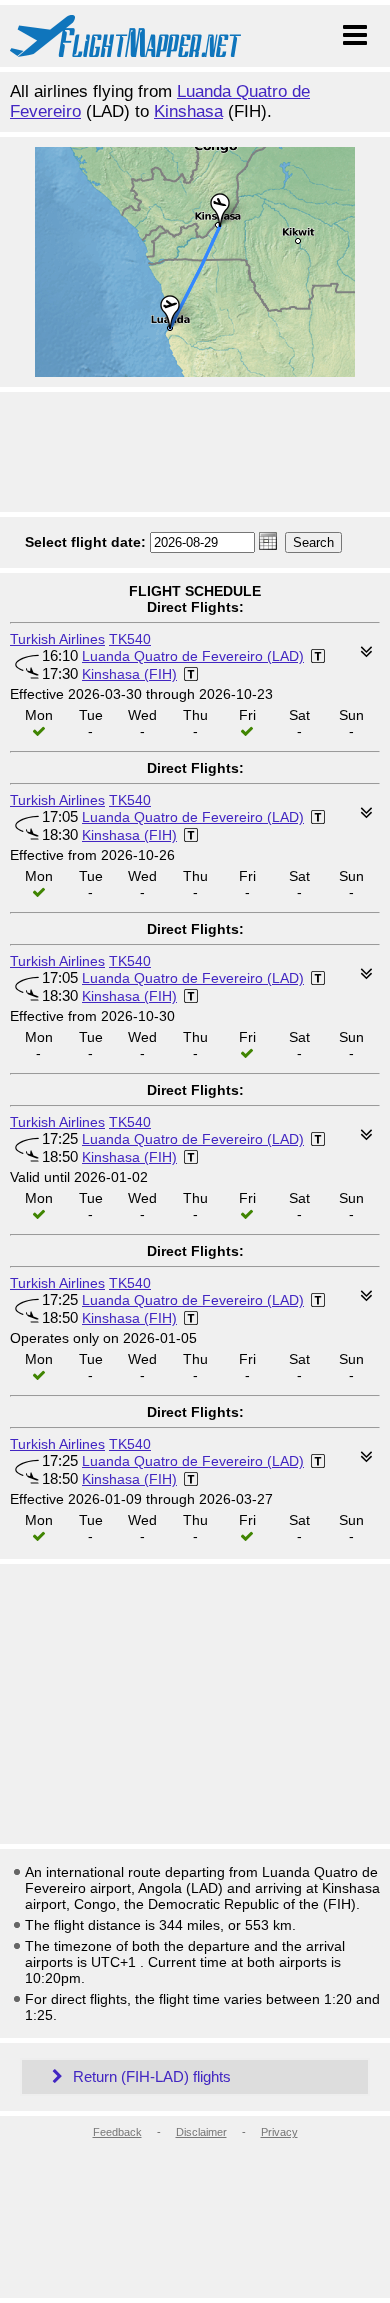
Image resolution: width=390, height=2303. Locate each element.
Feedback (117, 2132)
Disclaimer (201, 2132)
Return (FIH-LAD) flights (150, 2076)
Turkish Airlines (57, 639)
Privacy (279, 2132)
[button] (268, 541)
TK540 (130, 639)
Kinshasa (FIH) (129, 674)
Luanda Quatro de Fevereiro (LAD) (193, 656)
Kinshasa (188, 111)
